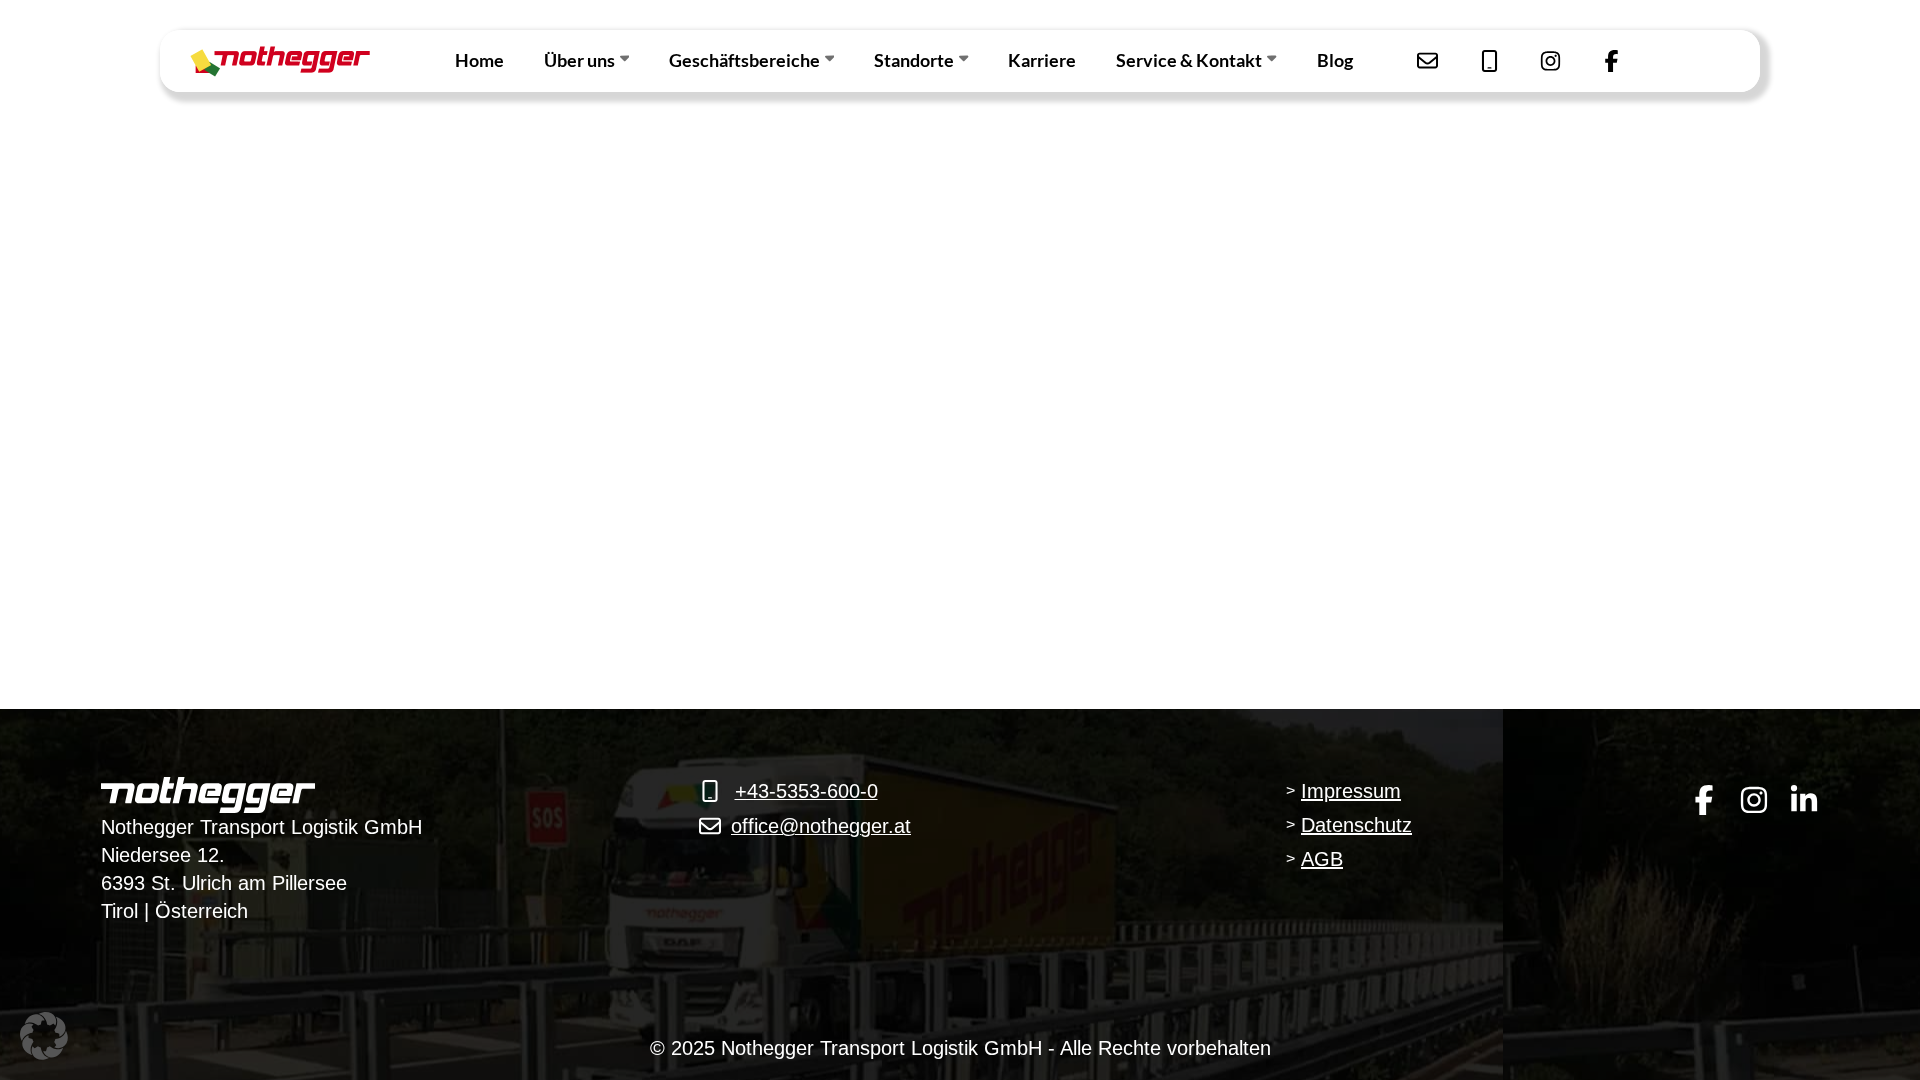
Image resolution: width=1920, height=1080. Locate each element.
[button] (44, 1036)
